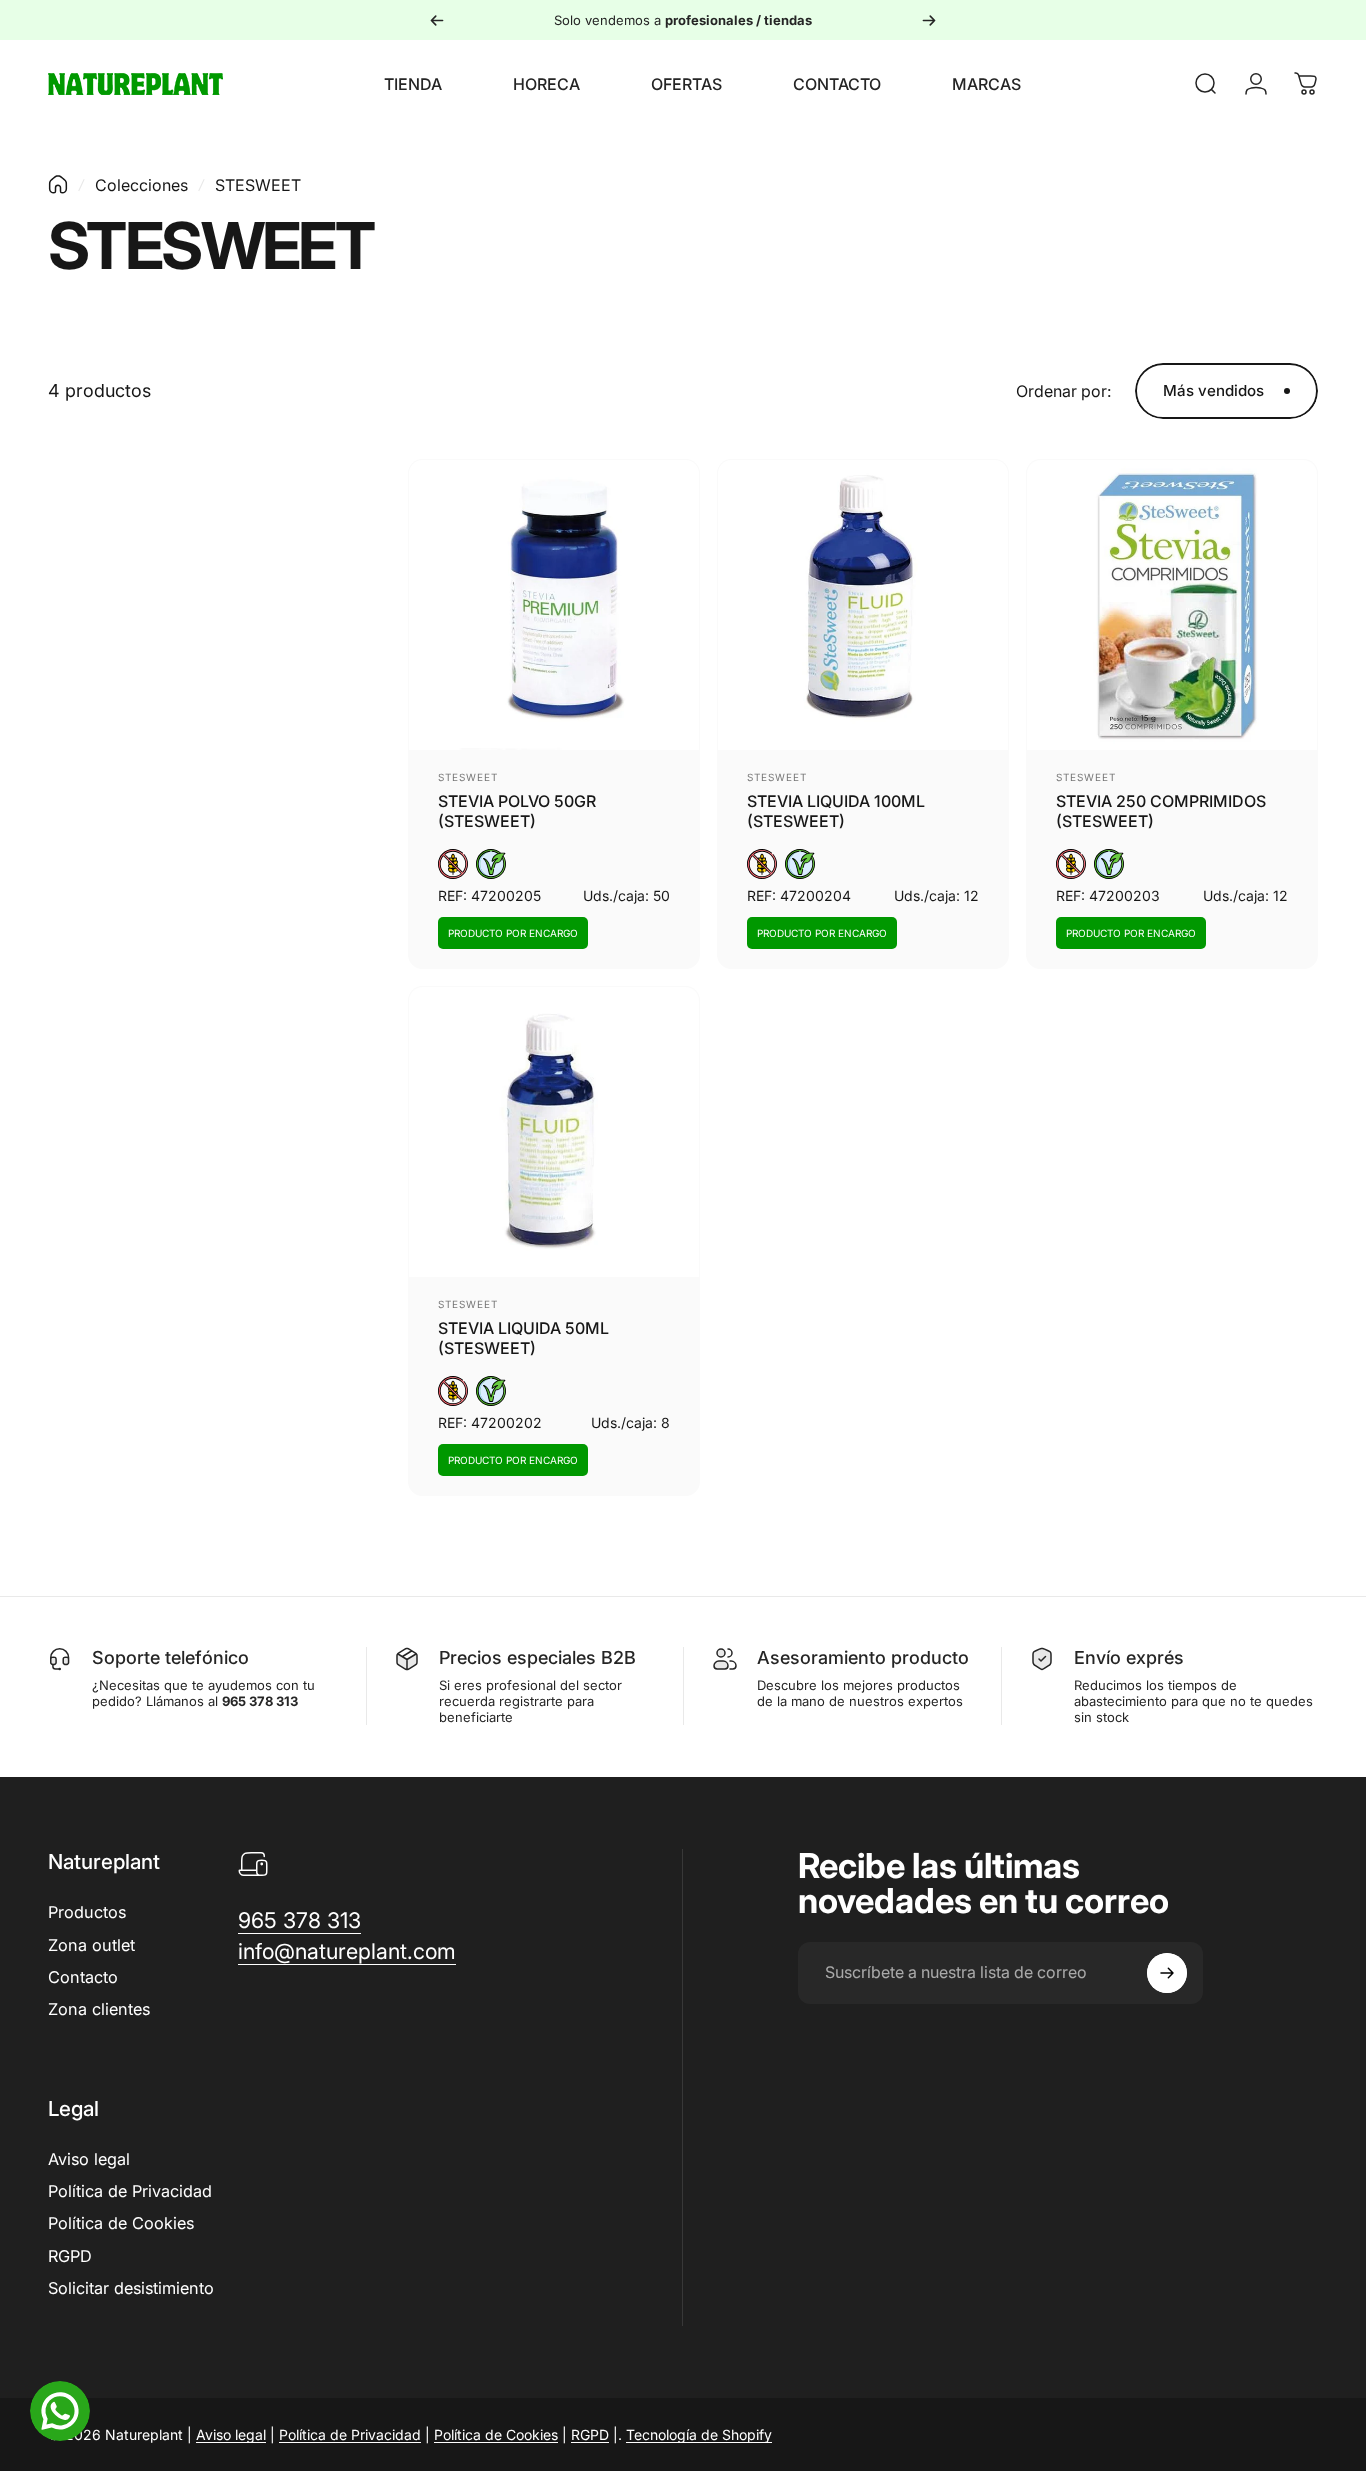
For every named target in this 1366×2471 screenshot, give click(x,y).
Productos (87, 1912)
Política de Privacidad (130, 2191)
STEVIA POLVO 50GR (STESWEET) (517, 811)
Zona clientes (99, 2009)
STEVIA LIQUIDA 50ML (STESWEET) (523, 1338)
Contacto (83, 1977)
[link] (299, 1920)
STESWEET (468, 777)
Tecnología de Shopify (699, 2434)
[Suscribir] (1167, 1973)
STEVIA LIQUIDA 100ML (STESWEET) (836, 811)
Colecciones (141, 185)
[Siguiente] (929, 20)
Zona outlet (91, 1945)
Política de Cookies (121, 2223)
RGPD (70, 2256)
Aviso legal (89, 2159)
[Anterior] (437, 20)
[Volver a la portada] (58, 184)
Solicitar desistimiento (131, 2288)
